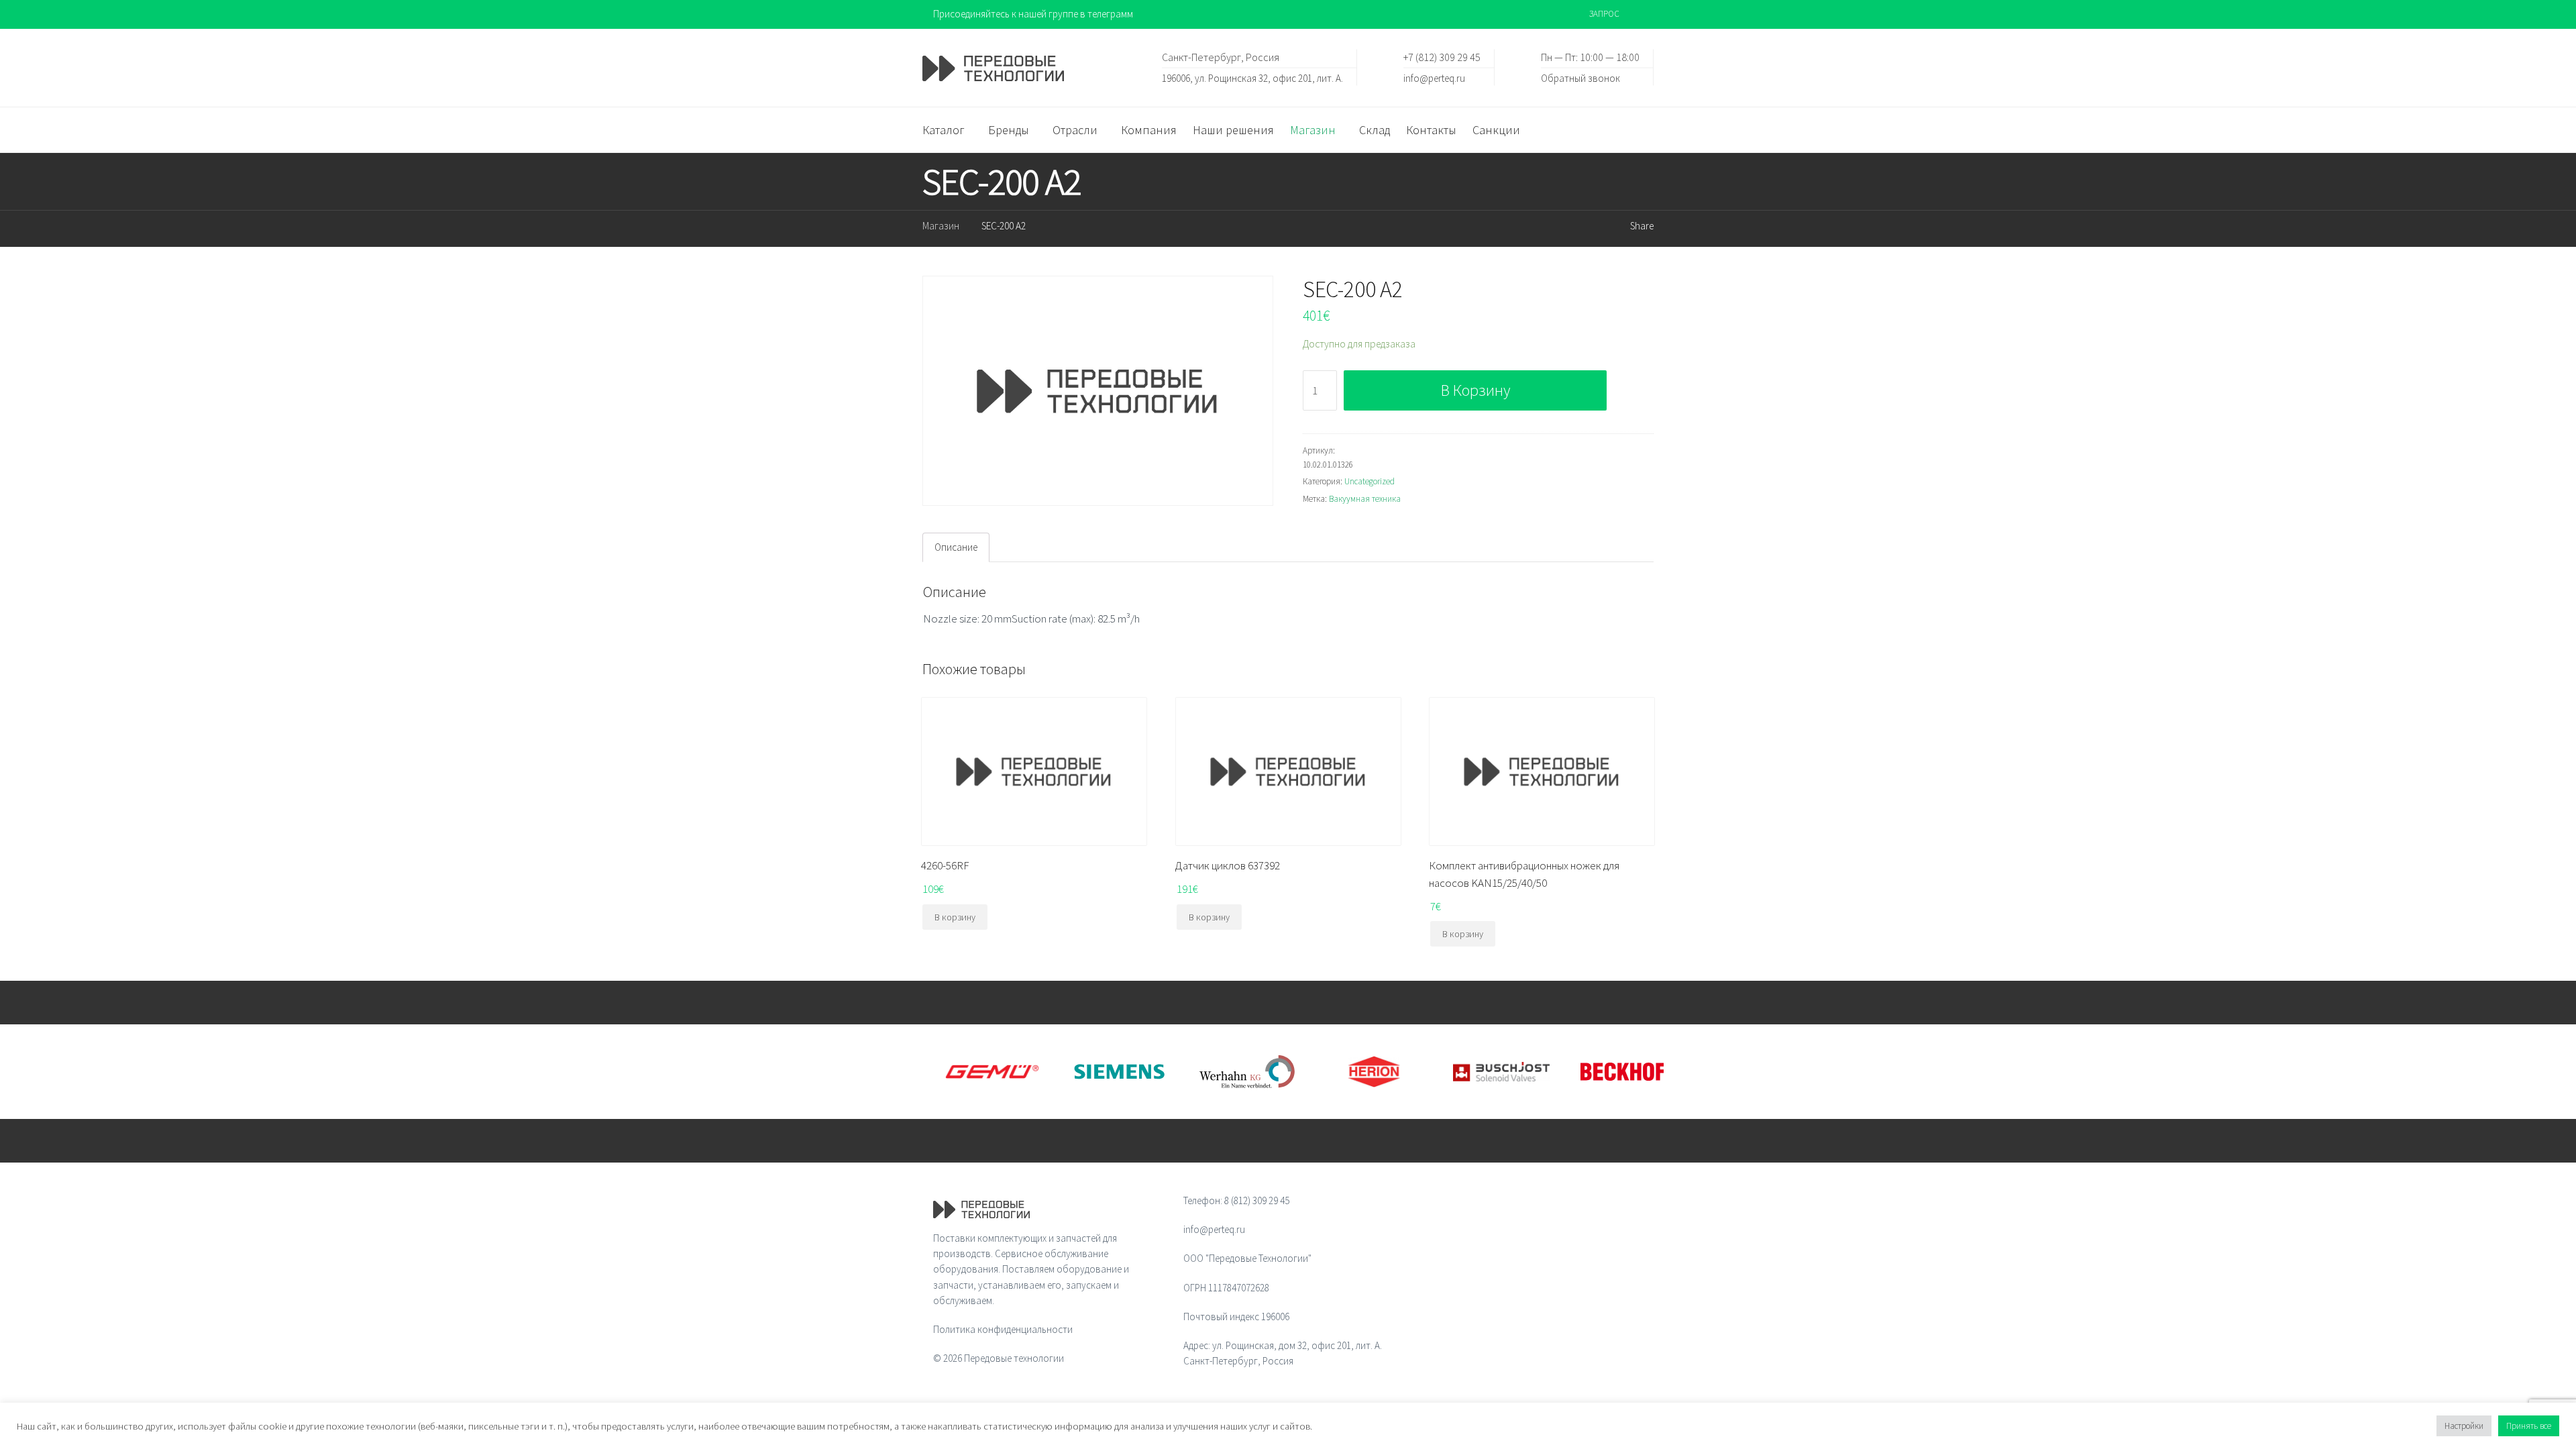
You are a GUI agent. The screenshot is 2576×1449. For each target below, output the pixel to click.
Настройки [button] (2464, 1426)
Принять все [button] (2529, 1426)
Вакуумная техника (1365, 499)
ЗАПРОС (1604, 14)
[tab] (956, 547)
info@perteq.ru (1434, 77)
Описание (956, 547)
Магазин (941, 226)
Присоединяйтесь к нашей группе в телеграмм (1033, 14)
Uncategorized (1370, 481)
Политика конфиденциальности (1003, 1329)
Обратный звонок (1580, 77)
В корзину (1475, 390)
